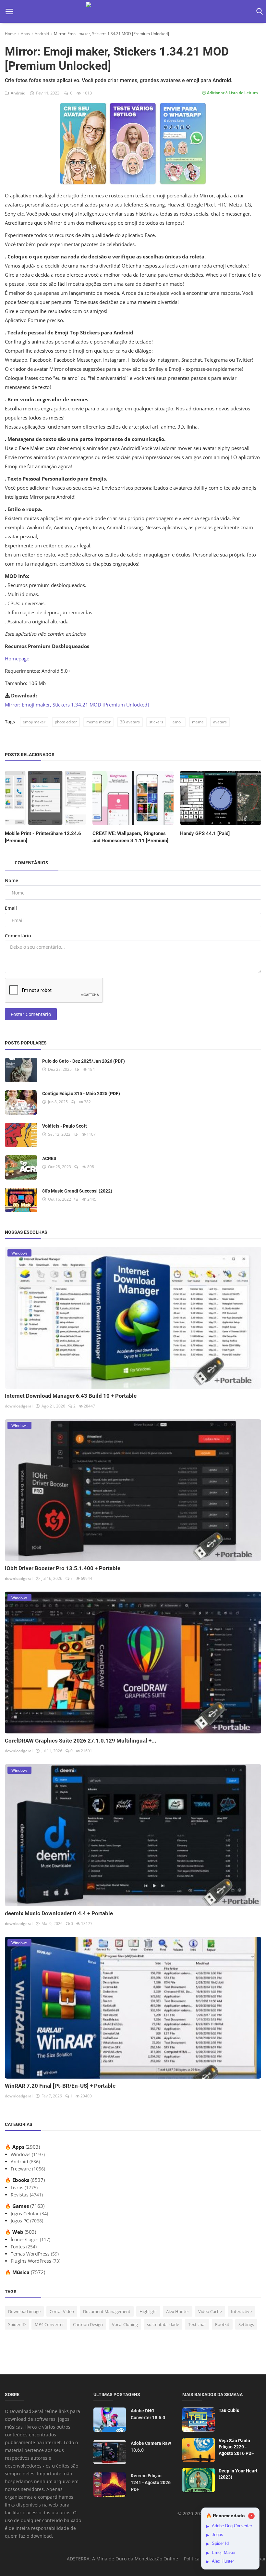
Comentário (18, 936)
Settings (246, 2324)
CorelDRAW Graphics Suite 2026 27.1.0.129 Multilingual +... (81, 1741)
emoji (178, 722)
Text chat (197, 2324)
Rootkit (222, 2324)
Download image (24, 2311)
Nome (12, 880)
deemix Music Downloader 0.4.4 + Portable (59, 1913)
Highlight (148, 2311)
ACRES (49, 1158)
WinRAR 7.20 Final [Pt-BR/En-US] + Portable (60, 2086)
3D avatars (130, 722)
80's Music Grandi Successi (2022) (77, 1191)
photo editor (66, 722)
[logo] (133, 12)
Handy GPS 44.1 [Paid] (205, 833)
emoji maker (34, 722)
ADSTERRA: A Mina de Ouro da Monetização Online (122, 2559)
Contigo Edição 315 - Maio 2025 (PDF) (81, 1094)
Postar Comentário (31, 1014)
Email (11, 908)
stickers (156, 722)
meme (198, 722)
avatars (220, 722)
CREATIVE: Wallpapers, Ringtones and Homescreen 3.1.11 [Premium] (130, 837)
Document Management (107, 2311)
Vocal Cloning (125, 2324)
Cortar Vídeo (62, 2311)
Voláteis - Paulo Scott (65, 1126)
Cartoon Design (88, 2324)
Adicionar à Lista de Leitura (232, 93)
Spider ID (17, 2324)
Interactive (241, 2311)
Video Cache (210, 2311)
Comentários (31, 863)
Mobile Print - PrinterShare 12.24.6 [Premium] (43, 837)
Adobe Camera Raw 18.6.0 (151, 2447)
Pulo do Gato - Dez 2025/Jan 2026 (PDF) (84, 1061)
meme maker (98, 722)
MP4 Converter (49, 2324)
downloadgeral (19, 1406)
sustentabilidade (163, 2324)
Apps (25, 34)
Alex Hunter (178, 2311)
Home (10, 34)
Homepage (17, 658)
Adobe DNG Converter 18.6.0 (148, 2414)
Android (42, 34)
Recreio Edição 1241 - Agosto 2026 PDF (151, 2482)
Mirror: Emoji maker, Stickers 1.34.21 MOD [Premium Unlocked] (77, 705)
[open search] (258, 12)
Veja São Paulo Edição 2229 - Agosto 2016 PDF (236, 2447)
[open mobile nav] (9, 12)
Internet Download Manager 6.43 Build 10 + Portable (71, 1396)
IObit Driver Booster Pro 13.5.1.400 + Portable (63, 1568)
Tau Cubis (229, 2410)
